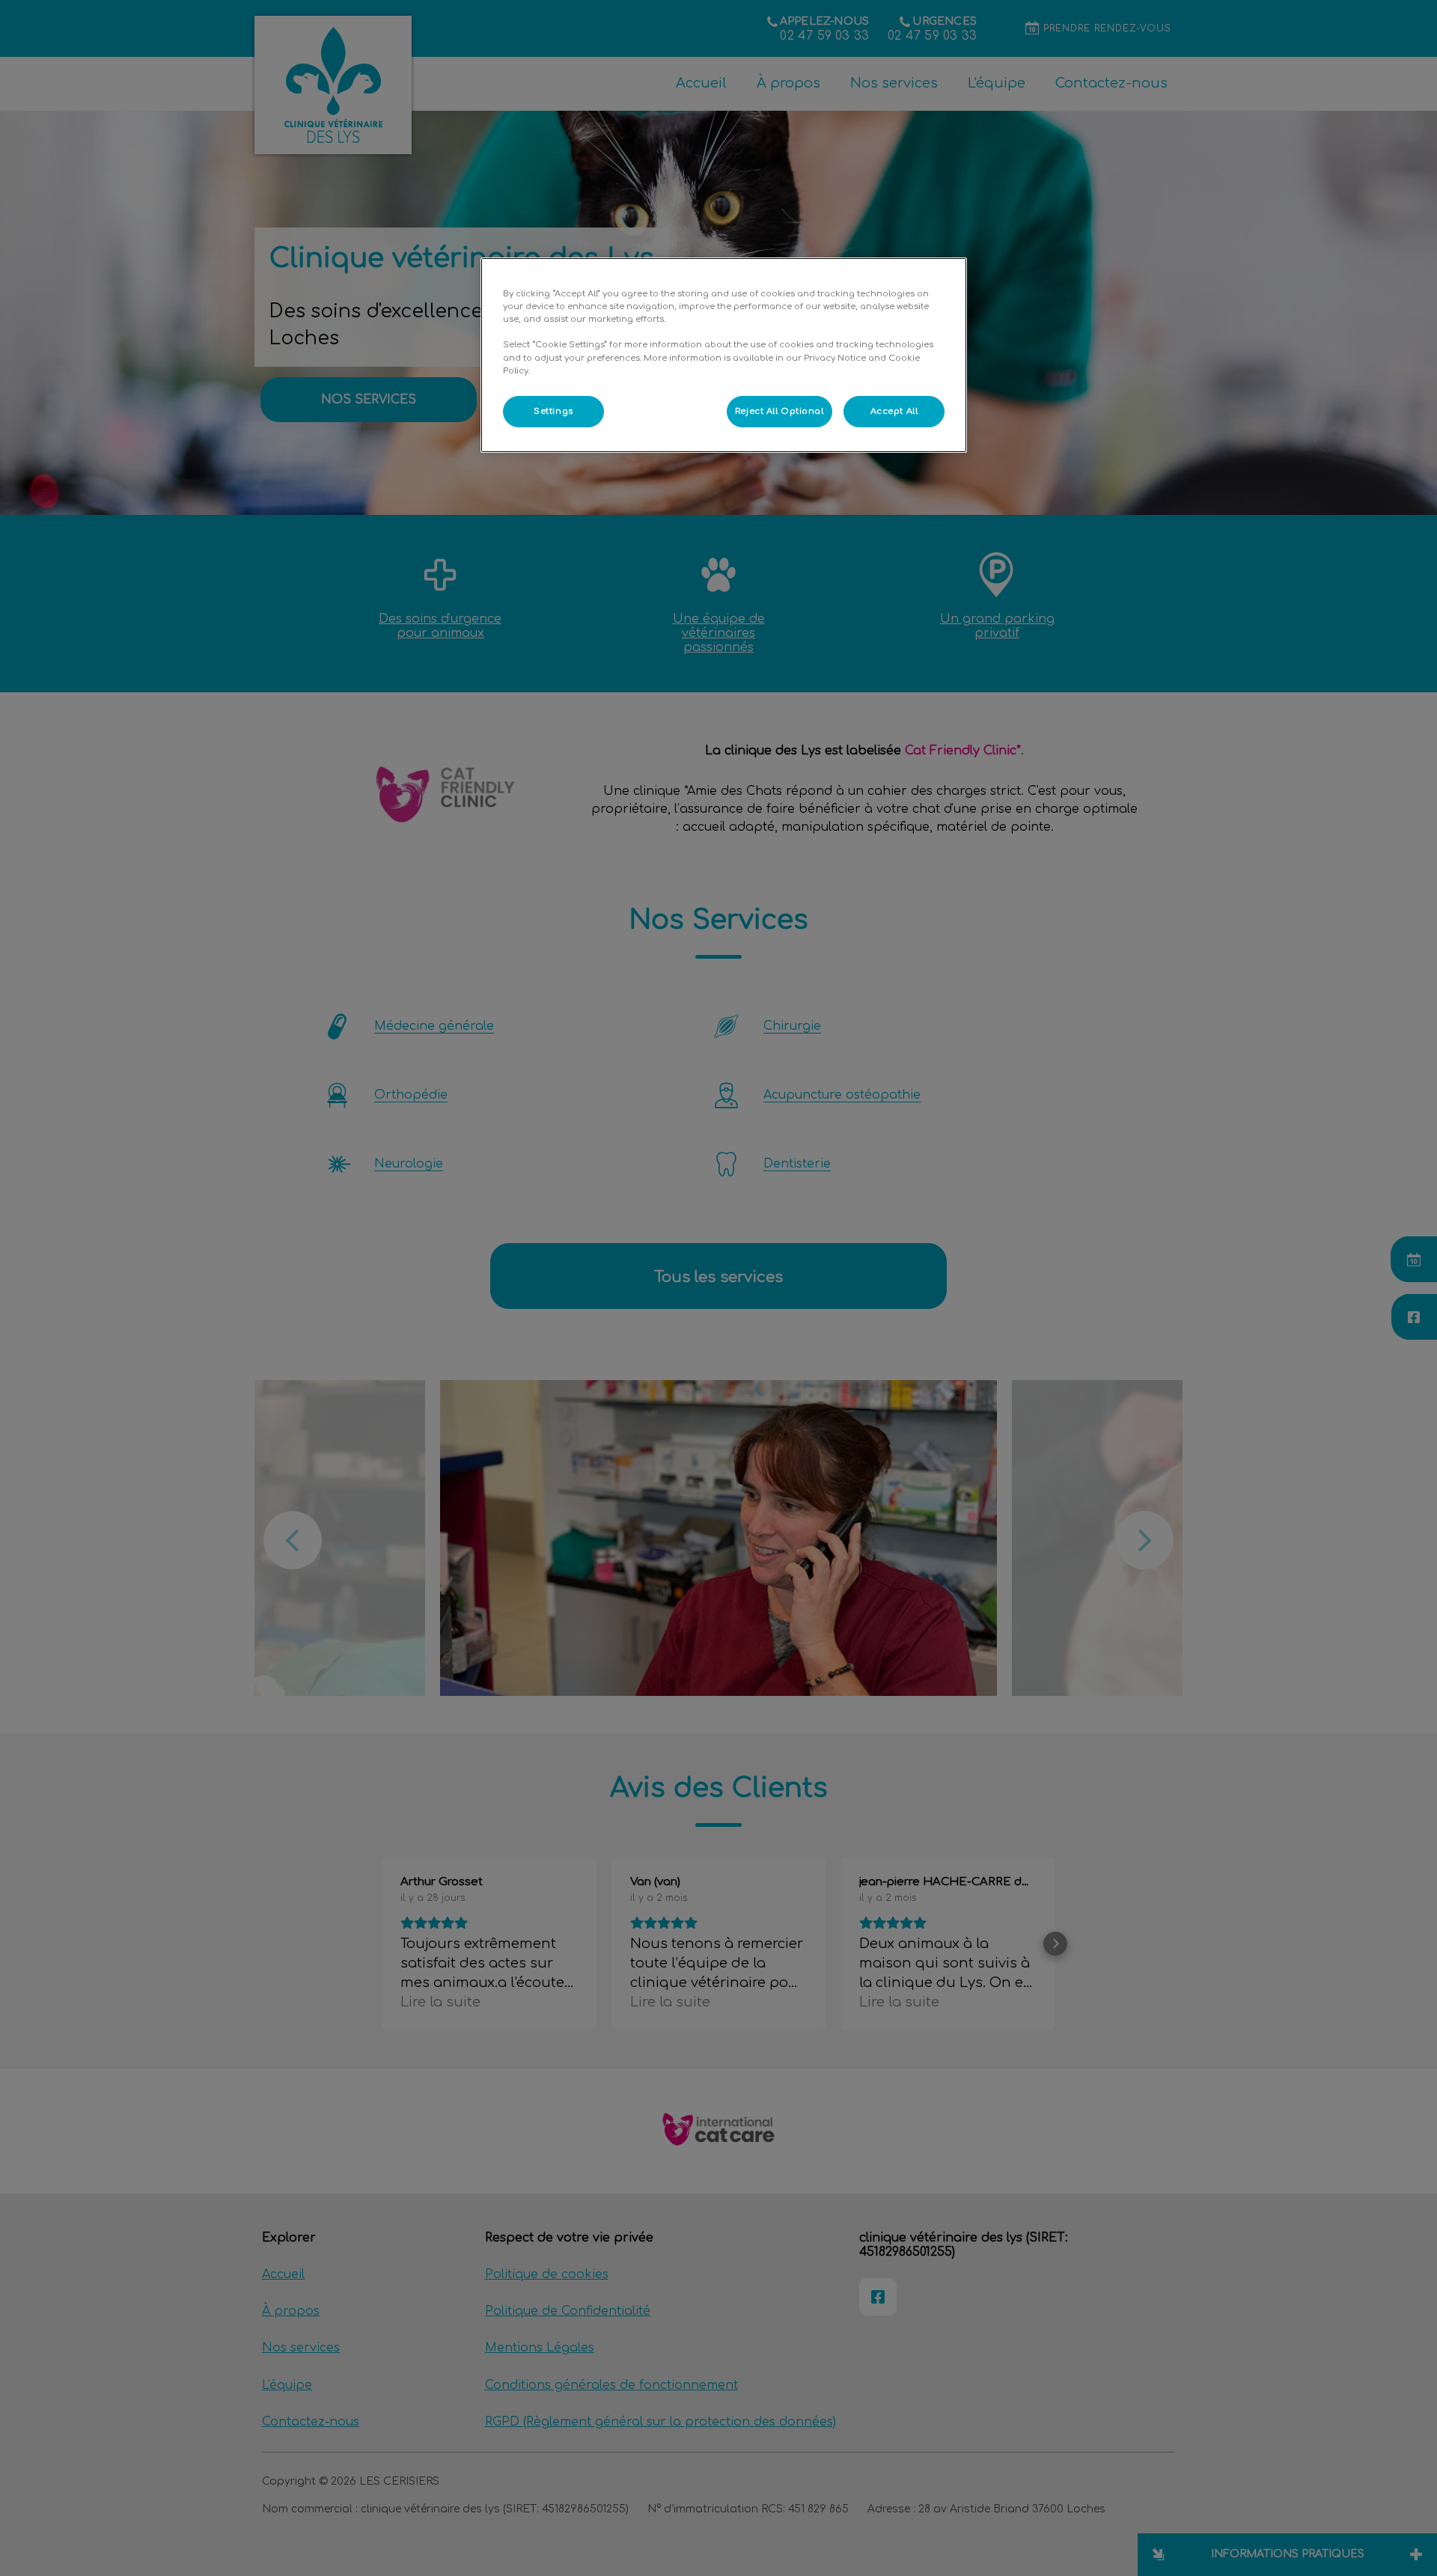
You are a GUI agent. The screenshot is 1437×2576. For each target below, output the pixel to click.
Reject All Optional (779, 411)
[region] (724, 355)
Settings (553, 411)
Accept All (894, 411)
